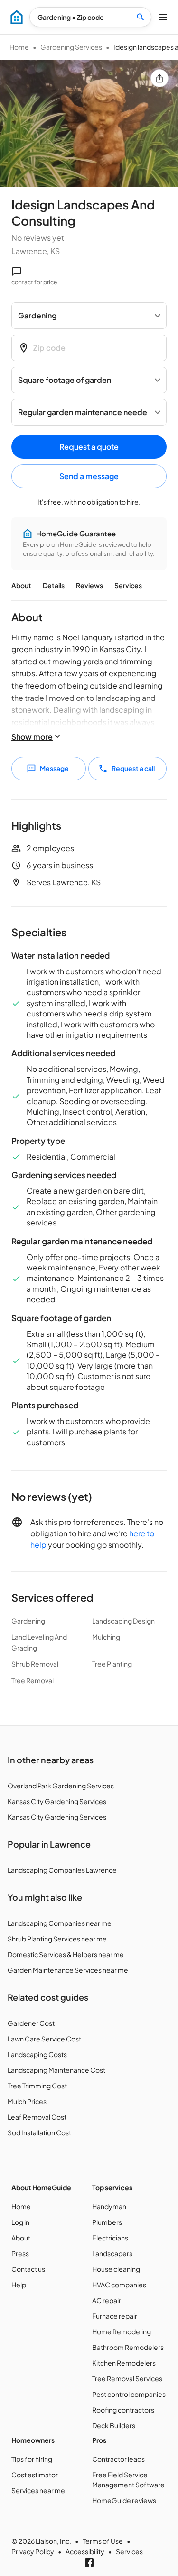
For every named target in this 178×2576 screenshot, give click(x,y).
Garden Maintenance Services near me (68, 1970)
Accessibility (85, 2551)
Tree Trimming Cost (37, 2086)
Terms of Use (103, 2541)
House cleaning (116, 2269)
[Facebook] (89, 2563)
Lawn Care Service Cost (44, 2039)
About (21, 585)
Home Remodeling (122, 2331)
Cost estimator (35, 2475)
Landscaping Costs (37, 2054)
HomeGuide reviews (124, 2500)
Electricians (110, 2238)
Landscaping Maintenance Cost (56, 2070)
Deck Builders (114, 2425)
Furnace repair (115, 2316)
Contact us (28, 2269)
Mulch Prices (27, 2101)
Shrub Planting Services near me (57, 1939)
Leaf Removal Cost (37, 2117)
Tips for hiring (32, 2459)
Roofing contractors (123, 2410)
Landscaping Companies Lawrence (62, 1870)
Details (54, 585)
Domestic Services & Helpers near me (66, 1954)
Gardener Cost (31, 2023)
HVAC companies (119, 2285)
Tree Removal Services (127, 2378)
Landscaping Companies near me (60, 1923)
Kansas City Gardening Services (57, 1801)
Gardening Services (71, 47)
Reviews (89, 585)
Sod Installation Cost (39, 2132)
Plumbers (107, 2222)
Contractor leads (118, 2459)
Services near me (38, 2490)
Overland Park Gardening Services (61, 1786)
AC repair (107, 2300)
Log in (20, 2222)
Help (19, 2285)
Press (20, 2253)
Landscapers (112, 2253)
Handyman (109, 2206)
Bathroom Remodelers (128, 2347)
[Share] (159, 78)
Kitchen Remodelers (124, 2363)
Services (128, 585)
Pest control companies (129, 2394)
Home (19, 47)
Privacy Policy (33, 2551)
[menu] (17, 17)
